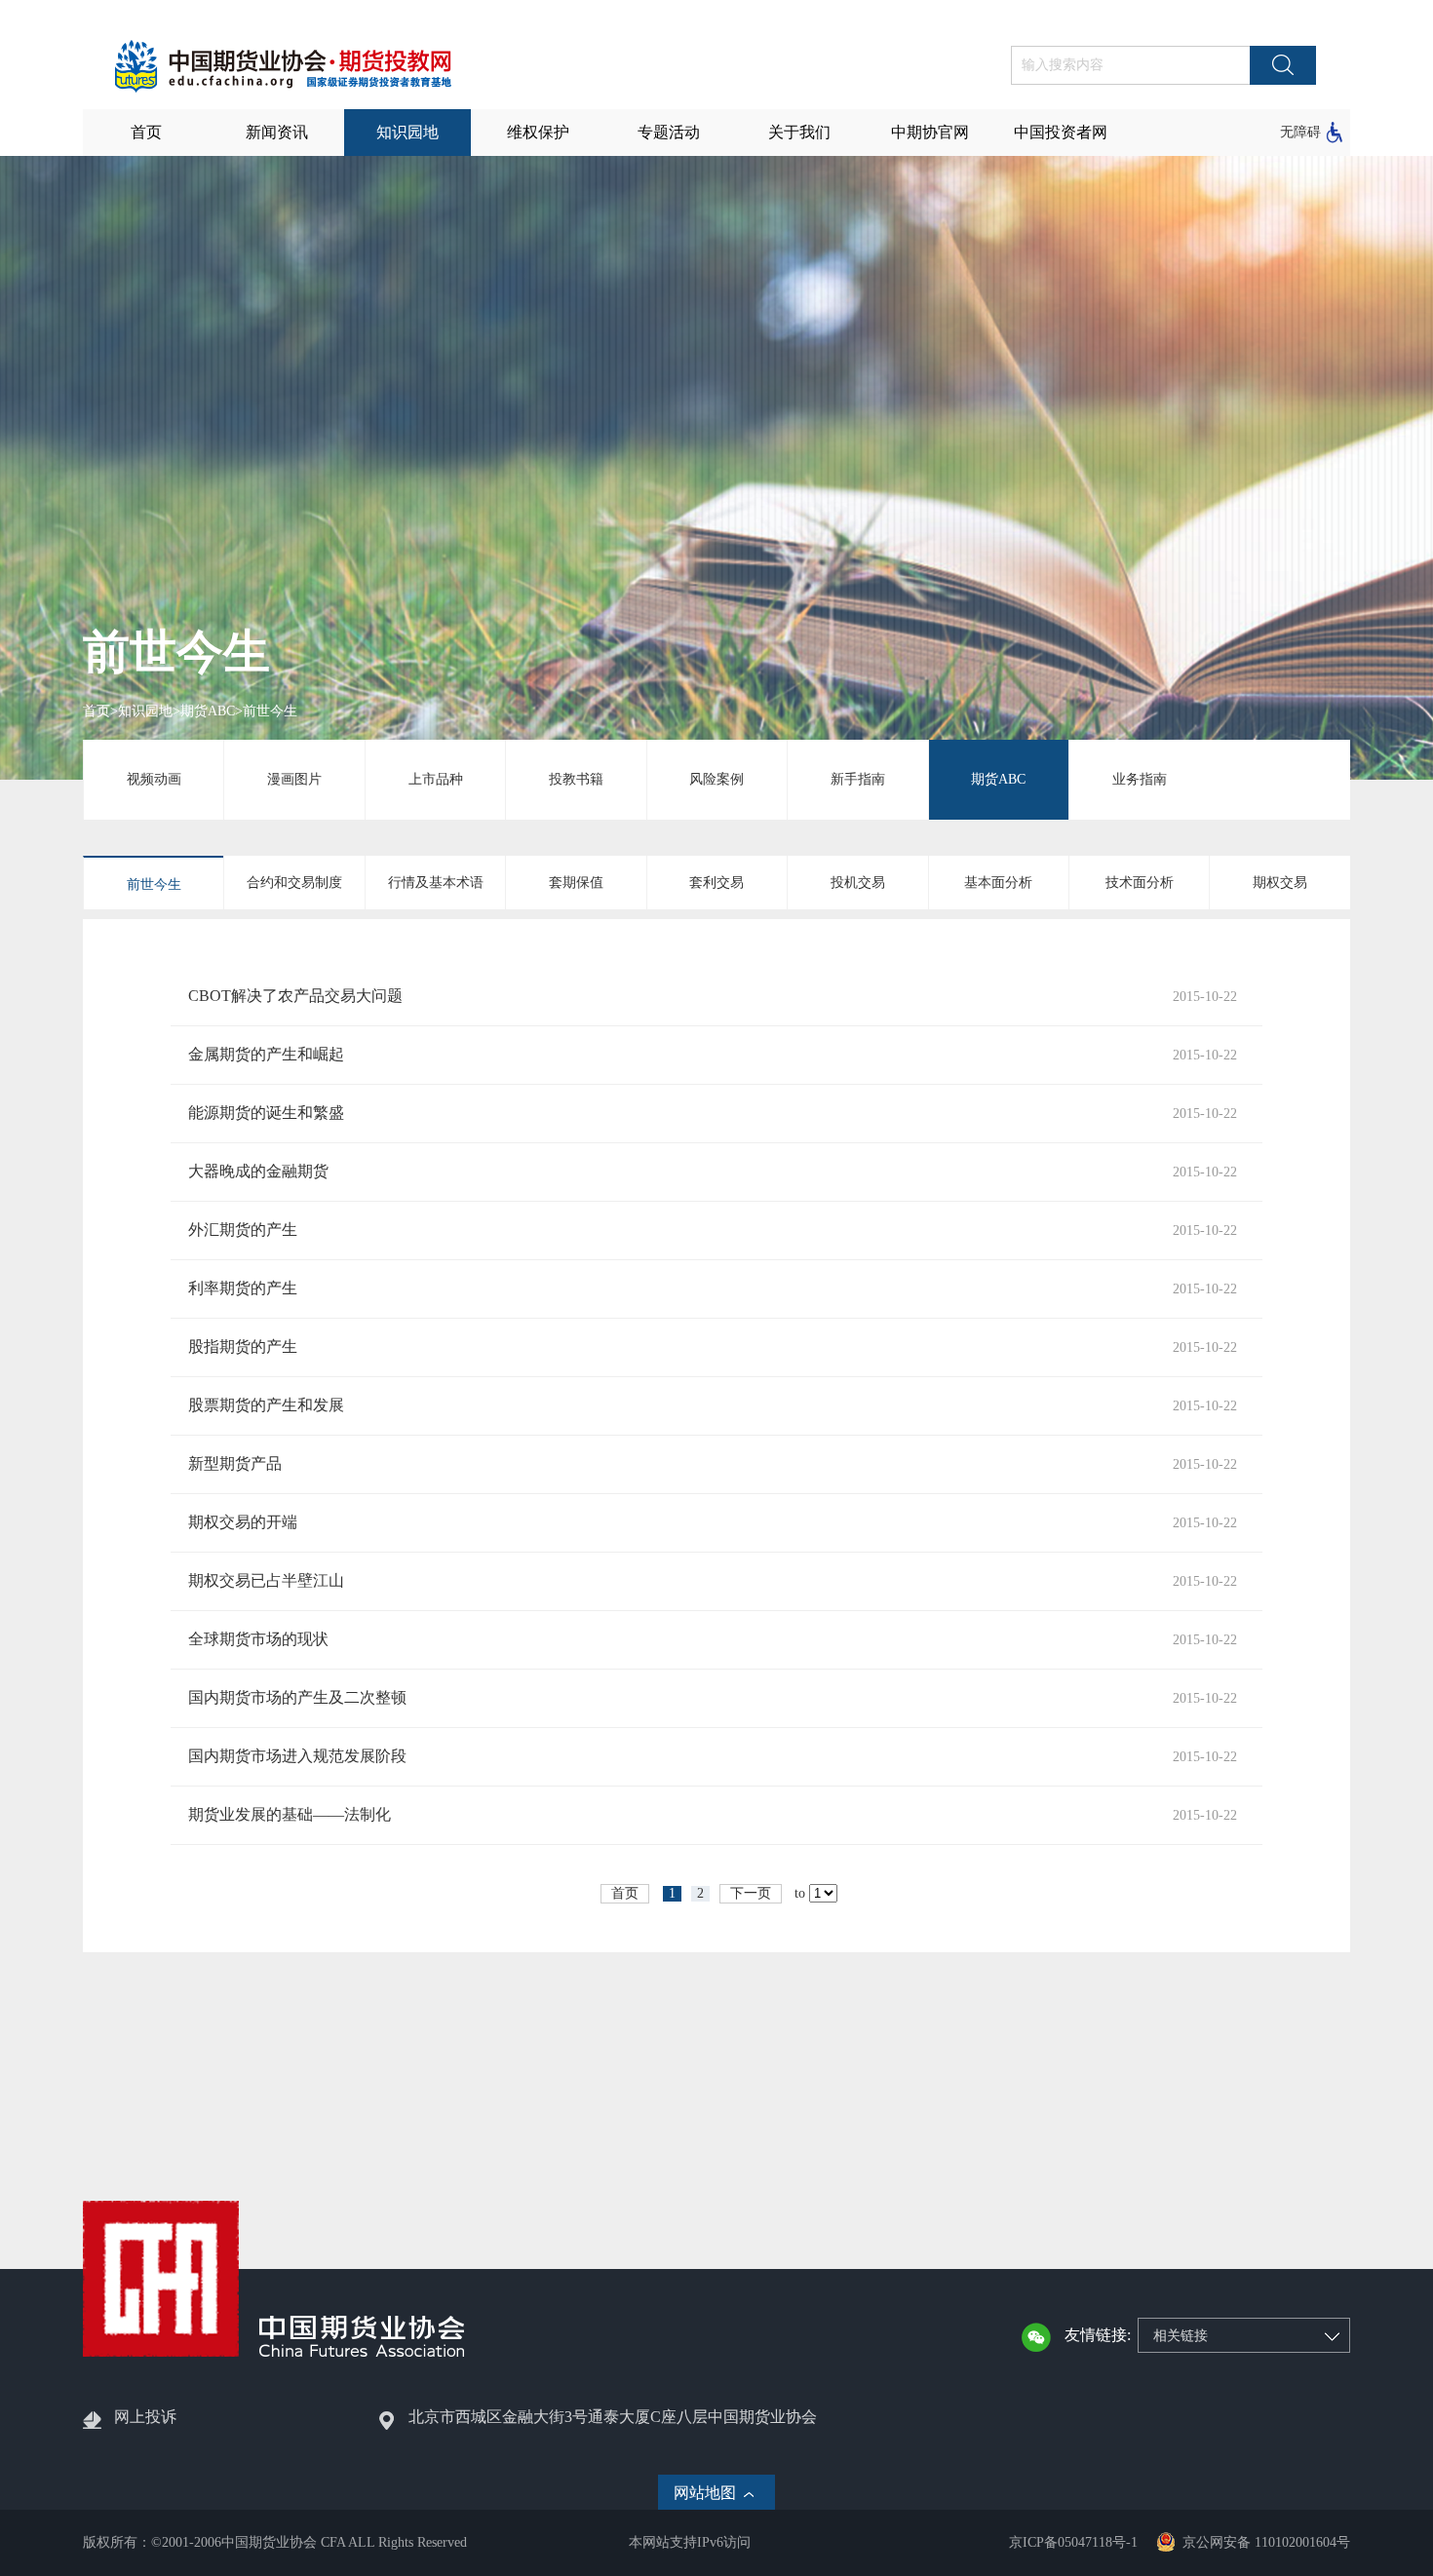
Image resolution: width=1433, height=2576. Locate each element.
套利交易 (716, 883)
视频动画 (154, 779)
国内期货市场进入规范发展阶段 (297, 1756)
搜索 (1283, 65)
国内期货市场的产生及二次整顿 (297, 1697)
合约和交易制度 (294, 883)
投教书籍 (576, 779)
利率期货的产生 (243, 1288)
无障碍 (1300, 132)
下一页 (751, 1893)
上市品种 (436, 779)
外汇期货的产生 (243, 1230)
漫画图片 (294, 779)
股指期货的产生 (243, 1346)
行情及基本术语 (436, 883)
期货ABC (208, 711)
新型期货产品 (235, 1463)
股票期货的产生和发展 (266, 1405)
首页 (97, 711)
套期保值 (576, 883)
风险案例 (716, 779)
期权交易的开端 (243, 1522)
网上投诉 (145, 2417)
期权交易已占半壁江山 (266, 1580)
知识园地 (145, 711)
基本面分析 (998, 883)
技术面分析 (1140, 883)
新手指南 (858, 779)
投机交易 (858, 883)
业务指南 (1140, 779)
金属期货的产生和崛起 (266, 1054)
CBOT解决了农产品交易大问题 (295, 996)
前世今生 (270, 711)
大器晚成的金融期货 (258, 1171)
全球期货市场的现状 (258, 1639)
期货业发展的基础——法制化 (290, 1814)
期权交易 (1280, 883)
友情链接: (1098, 2335)
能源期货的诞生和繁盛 (266, 1113)
